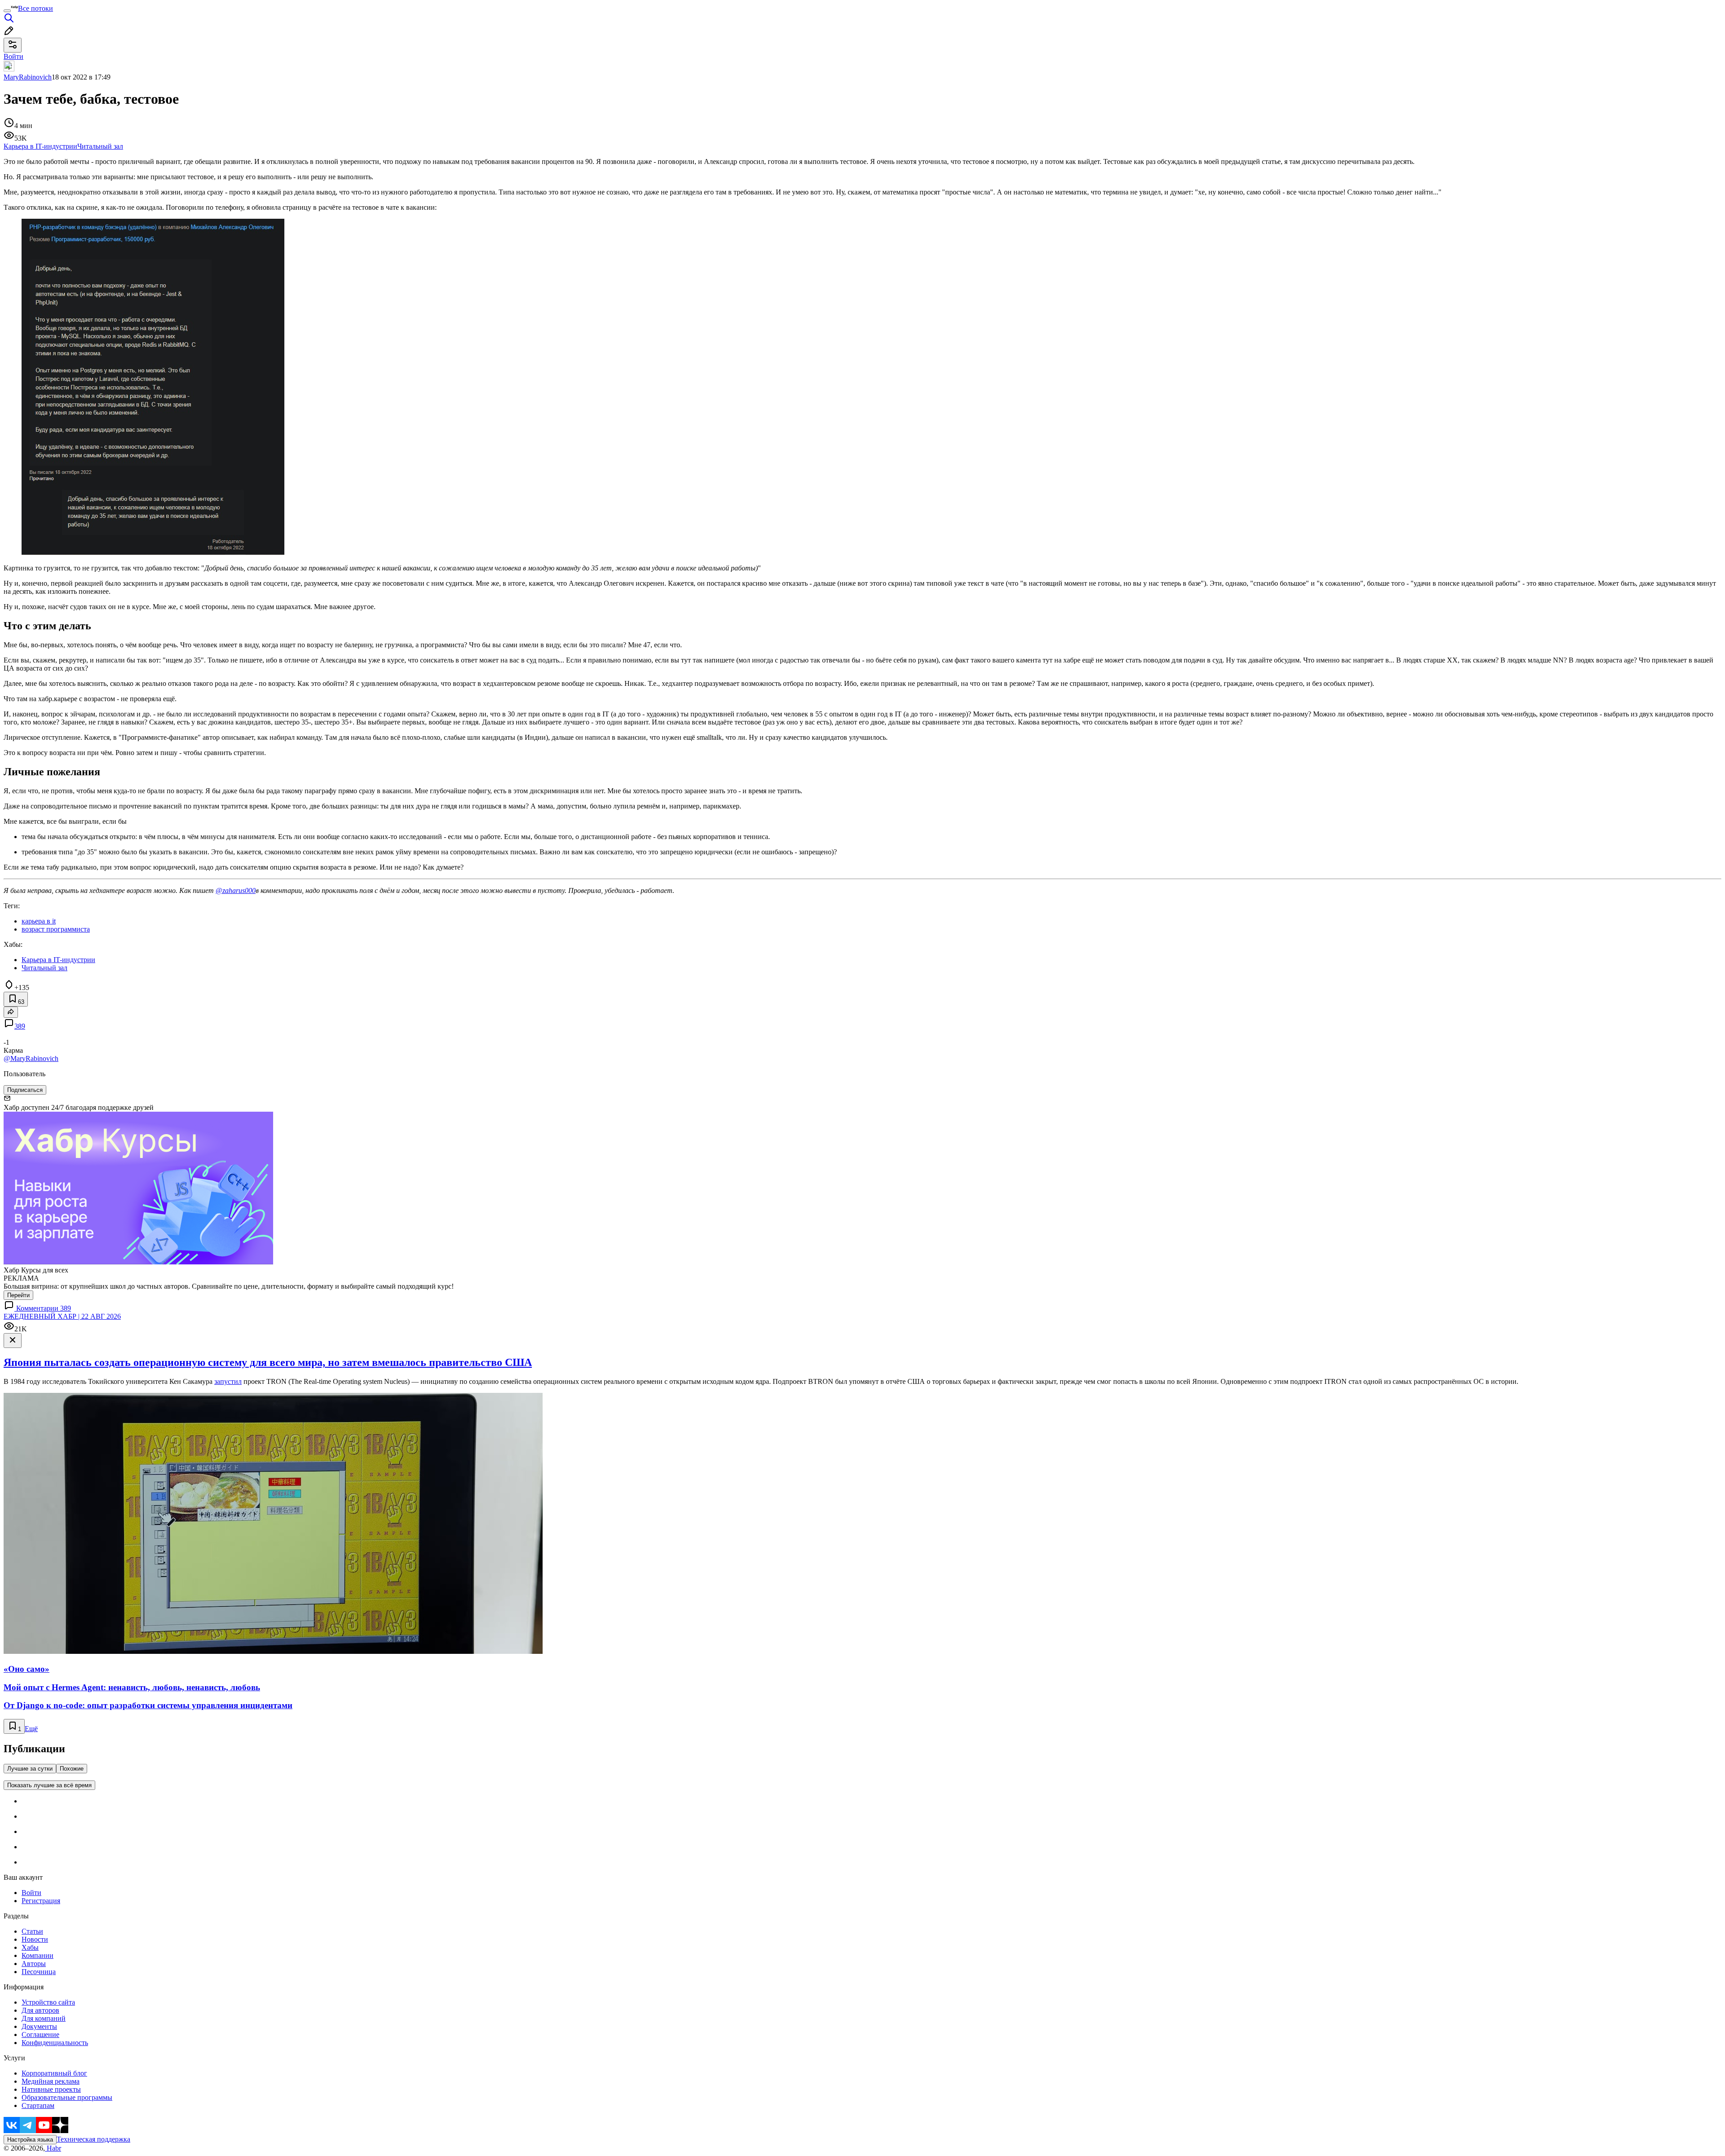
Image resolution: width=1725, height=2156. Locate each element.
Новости (35, 1939)
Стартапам (38, 2105)
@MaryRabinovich (31, 1058)
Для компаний (44, 2018)
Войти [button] (13, 56)
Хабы (30, 1947)
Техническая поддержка (93, 2139)
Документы (39, 2026)
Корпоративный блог (54, 2073)
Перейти (18, 1295)
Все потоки (35, 8)
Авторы (34, 1964)
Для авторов (40, 2010)
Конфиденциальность (55, 2043)
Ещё (31, 1729)
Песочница (39, 1972)
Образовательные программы (67, 2097)
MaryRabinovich (28, 77)
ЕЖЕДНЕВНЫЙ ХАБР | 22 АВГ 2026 (62, 1316)
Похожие (72, 1769)
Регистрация (41, 1901)
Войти (31, 1893)
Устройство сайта (48, 2002)
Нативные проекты (51, 2089)
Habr (53, 2148)
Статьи (32, 1931)
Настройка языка (30, 2140)
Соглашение (40, 2035)
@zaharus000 (236, 890)
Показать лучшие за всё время (49, 1785)
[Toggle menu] (7, 11)
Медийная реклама (51, 2081)
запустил (228, 1381)
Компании (38, 1955)
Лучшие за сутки (30, 1769)
